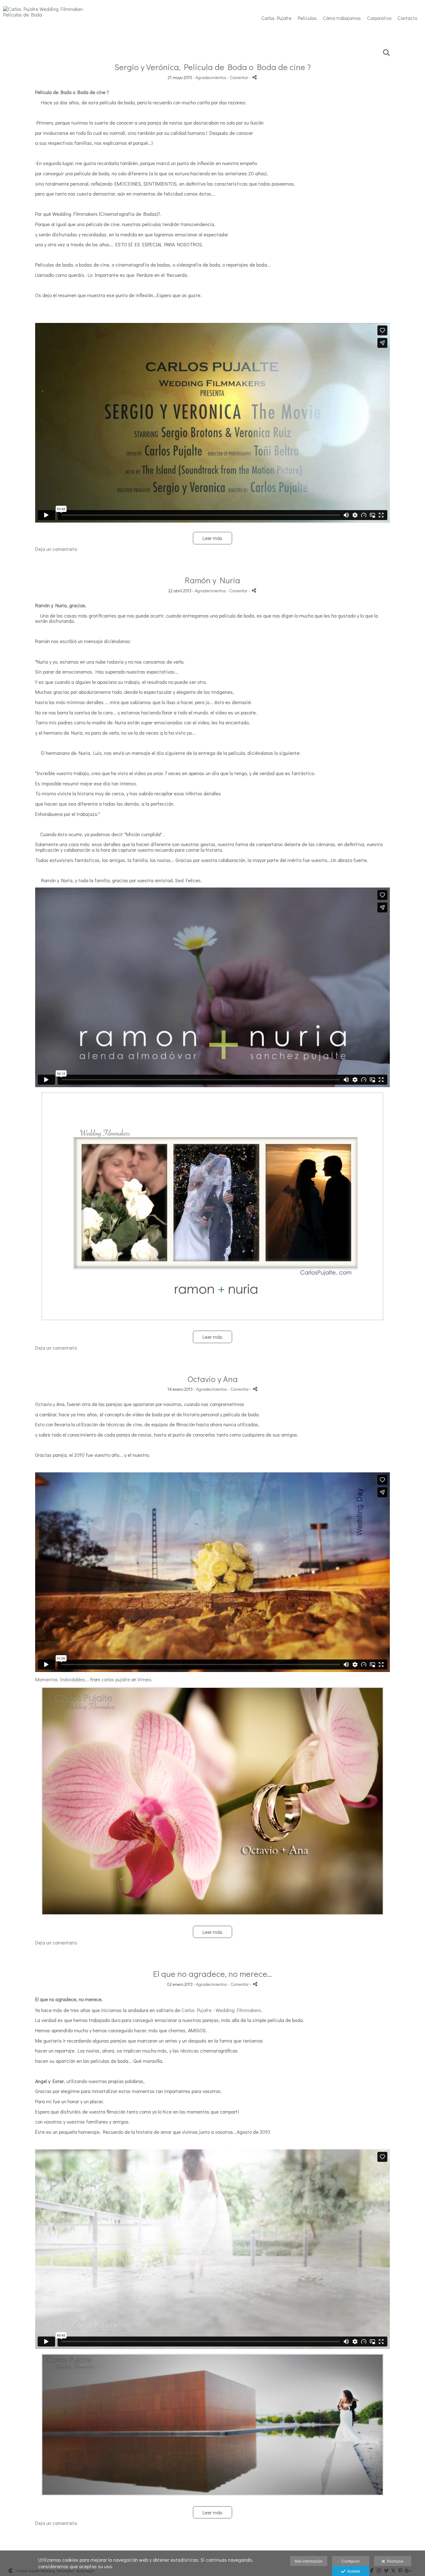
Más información (309, 2561)
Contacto (407, 18)
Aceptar (353, 2571)
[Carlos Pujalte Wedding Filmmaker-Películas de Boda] (51, 14)
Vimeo (144, 1679)
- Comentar (238, 77)
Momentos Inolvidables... (62, 1679)
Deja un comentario (56, 549)
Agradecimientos (211, 77)
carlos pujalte (116, 1679)
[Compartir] (255, 77)
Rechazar (394, 2561)
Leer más (213, 538)
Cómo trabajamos (342, 18)
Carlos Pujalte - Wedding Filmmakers (221, 2010)
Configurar (351, 2561)
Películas (307, 18)
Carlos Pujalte (276, 18)
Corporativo (379, 18)
